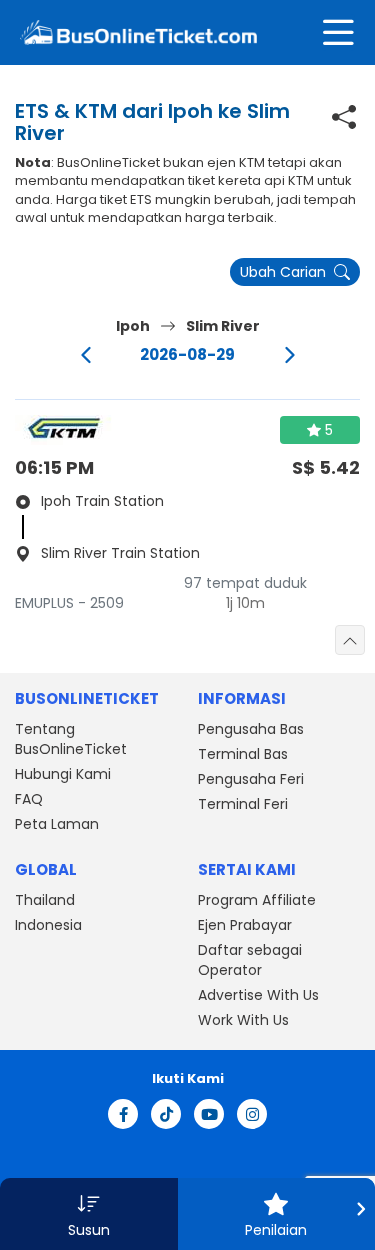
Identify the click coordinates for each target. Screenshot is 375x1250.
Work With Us (243, 1020)
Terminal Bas (243, 754)
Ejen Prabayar (245, 925)
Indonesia (48, 925)
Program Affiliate (257, 900)
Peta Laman (57, 824)
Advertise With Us (258, 995)
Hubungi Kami (63, 774)
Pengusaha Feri (251, 779)
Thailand (45, 900)
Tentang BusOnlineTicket (71, 739)
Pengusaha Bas (251, 729)
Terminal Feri (243, 804)
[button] (89, 1214)
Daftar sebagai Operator (250, 960)
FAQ (29, 799)
